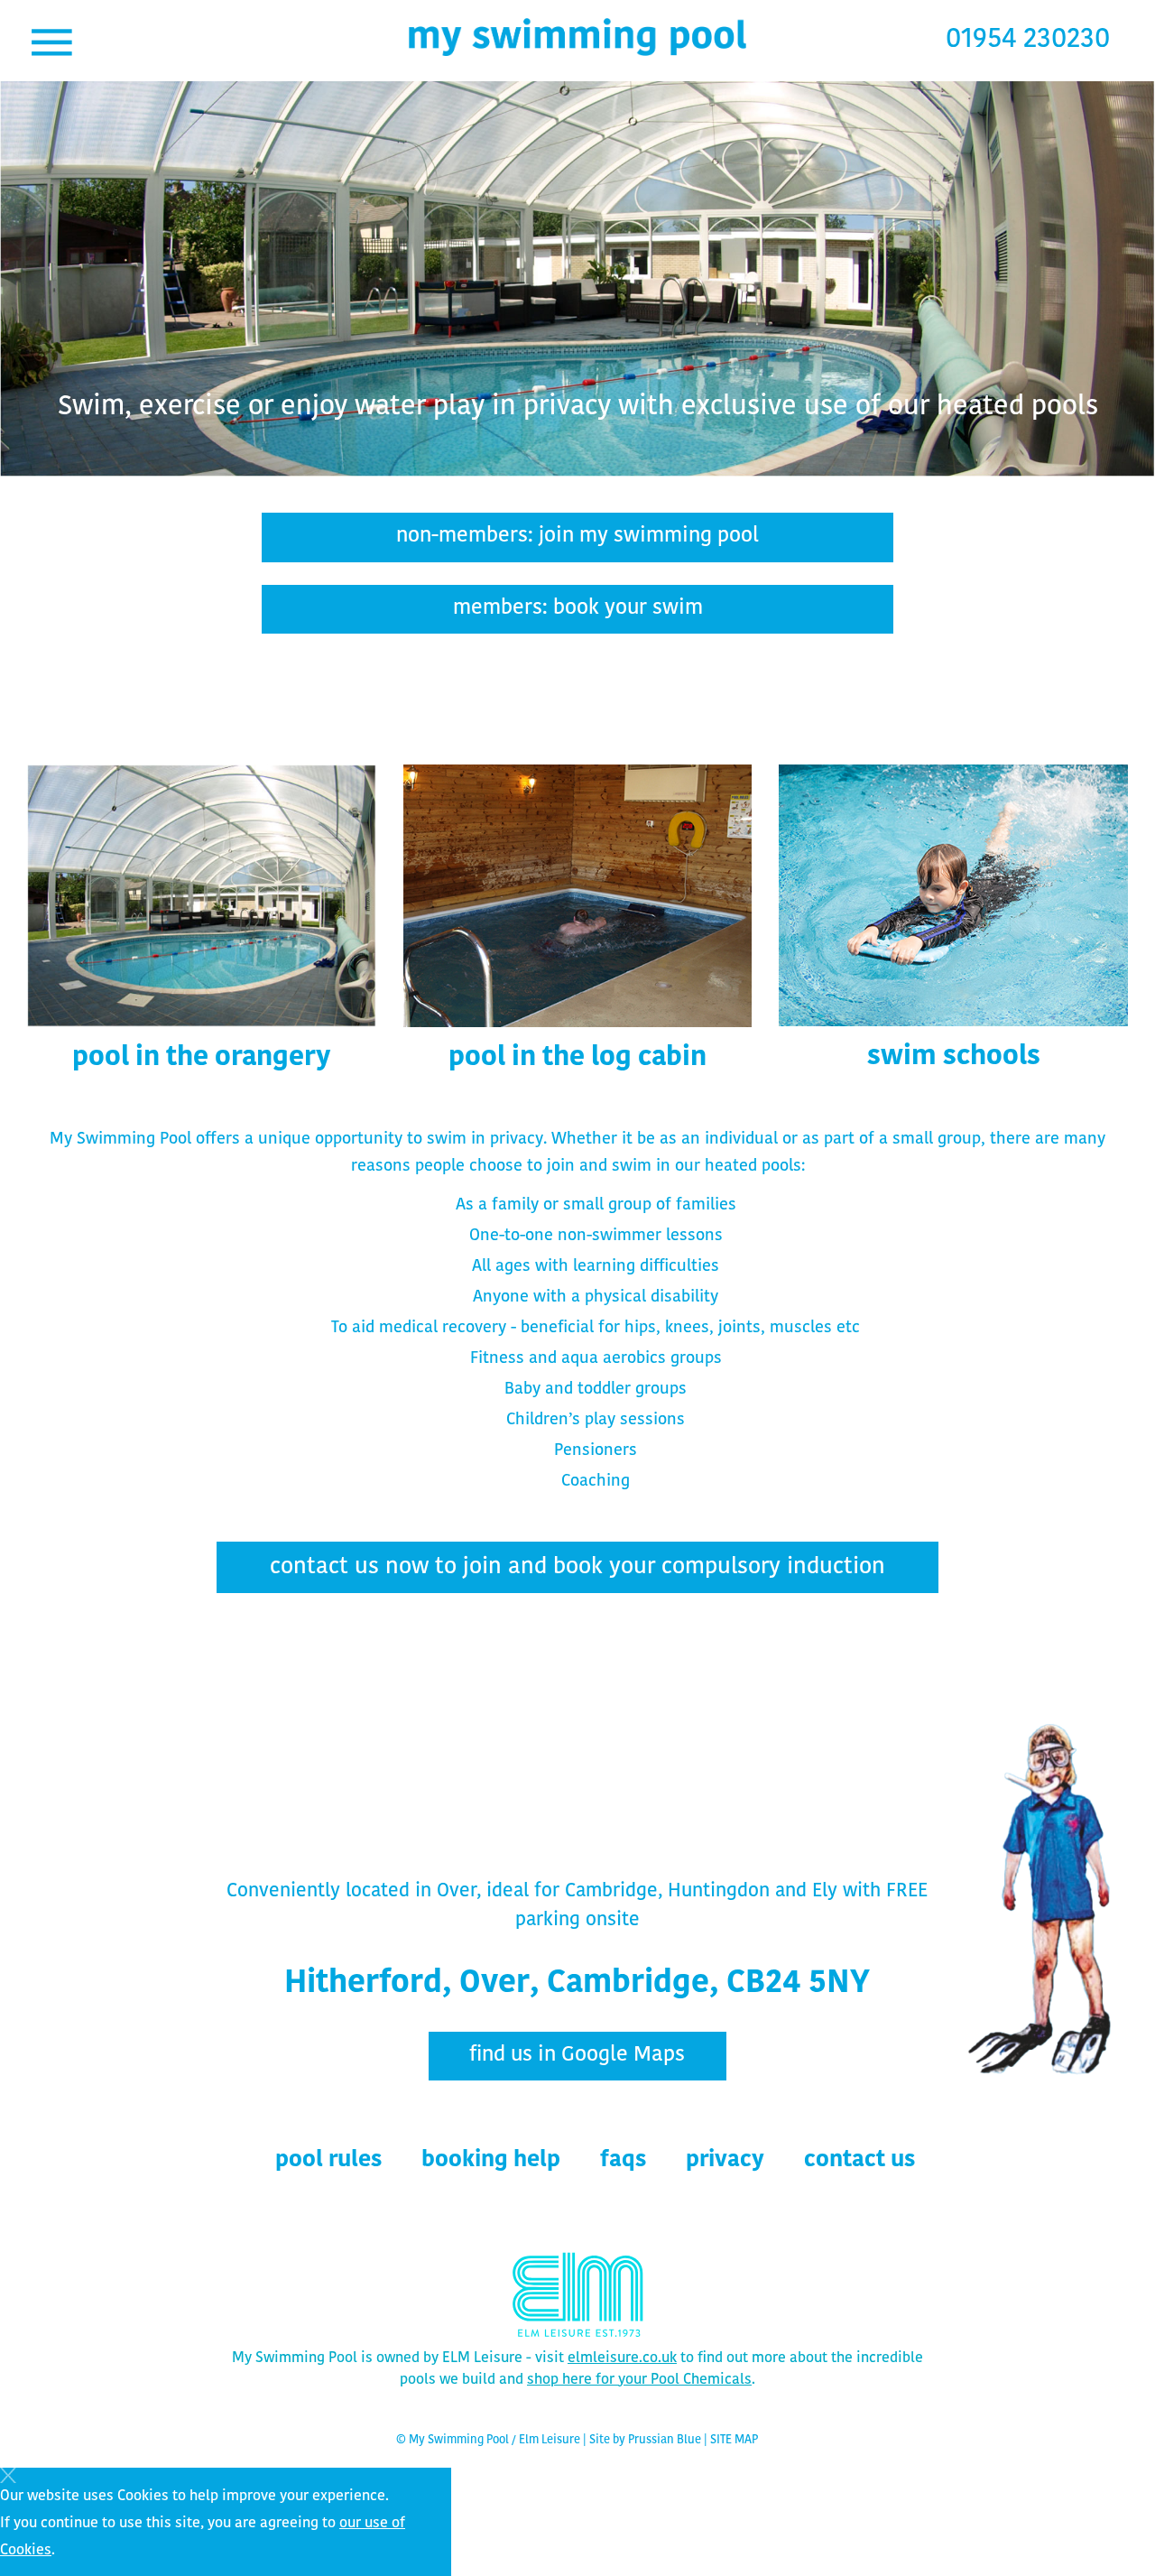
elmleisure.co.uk (622, 2358)
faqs (623, 2160)
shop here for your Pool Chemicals (639, 2380)
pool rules (328, 2160)
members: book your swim (578, 609)
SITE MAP (734, 2440)
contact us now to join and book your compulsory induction (577, 1567)
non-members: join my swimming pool (577, 537)
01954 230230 (1028, 40)
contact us (859, 2160)
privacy (725, 2160)
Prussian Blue (665, 2440)
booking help (491, 2160)
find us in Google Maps (577, 2056)
